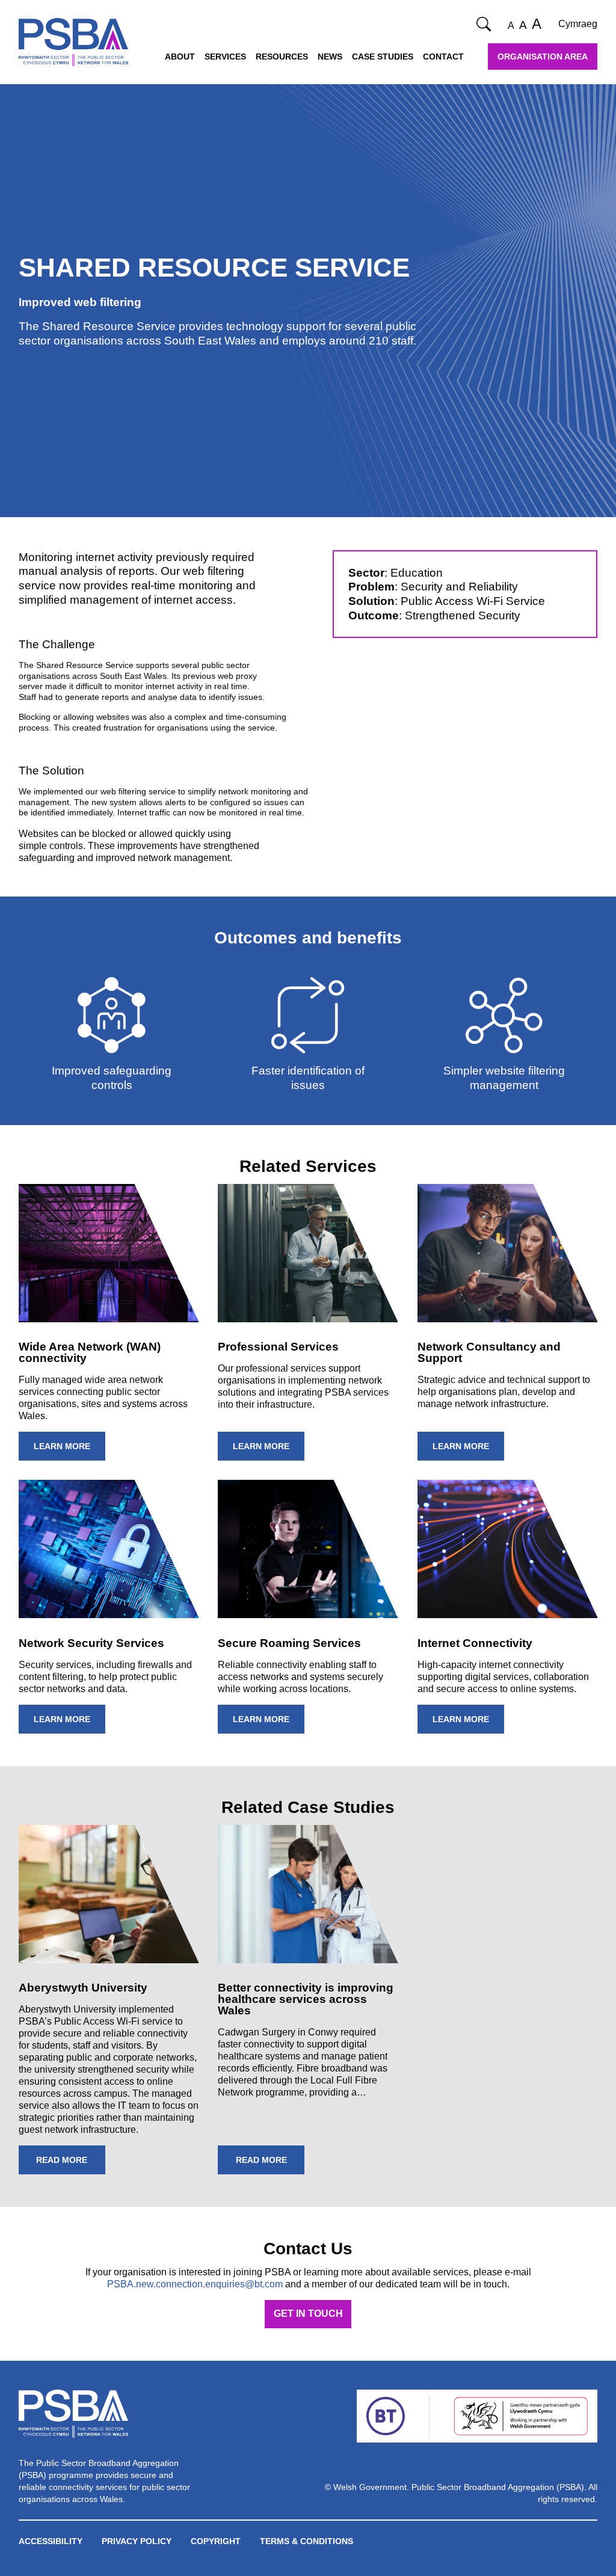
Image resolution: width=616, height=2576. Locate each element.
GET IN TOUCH (308, 2314)
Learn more (62, 1446)
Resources (282, 57)
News (330, 57)
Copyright (216, 2541)
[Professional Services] (308, 1253)
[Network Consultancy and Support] (508, 1253)
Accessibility (51, 2541)
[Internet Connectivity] (508, 1549)
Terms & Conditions (306, 2541)
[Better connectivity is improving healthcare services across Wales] (308, 1894)
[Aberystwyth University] (109, 1894)
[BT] (386, 2416)
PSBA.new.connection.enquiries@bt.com (195, 2284)
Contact (443, 57)
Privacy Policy (137, 2541)
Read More (62, 2160)
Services (225, 57)
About (180, 57)
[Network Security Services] (109, 1549)
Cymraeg (578, 24)
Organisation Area (543, 57)
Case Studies (383, 57)
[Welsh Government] (521, 2416)
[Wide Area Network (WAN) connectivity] (109, 1253)
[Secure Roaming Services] (308, 1549)
